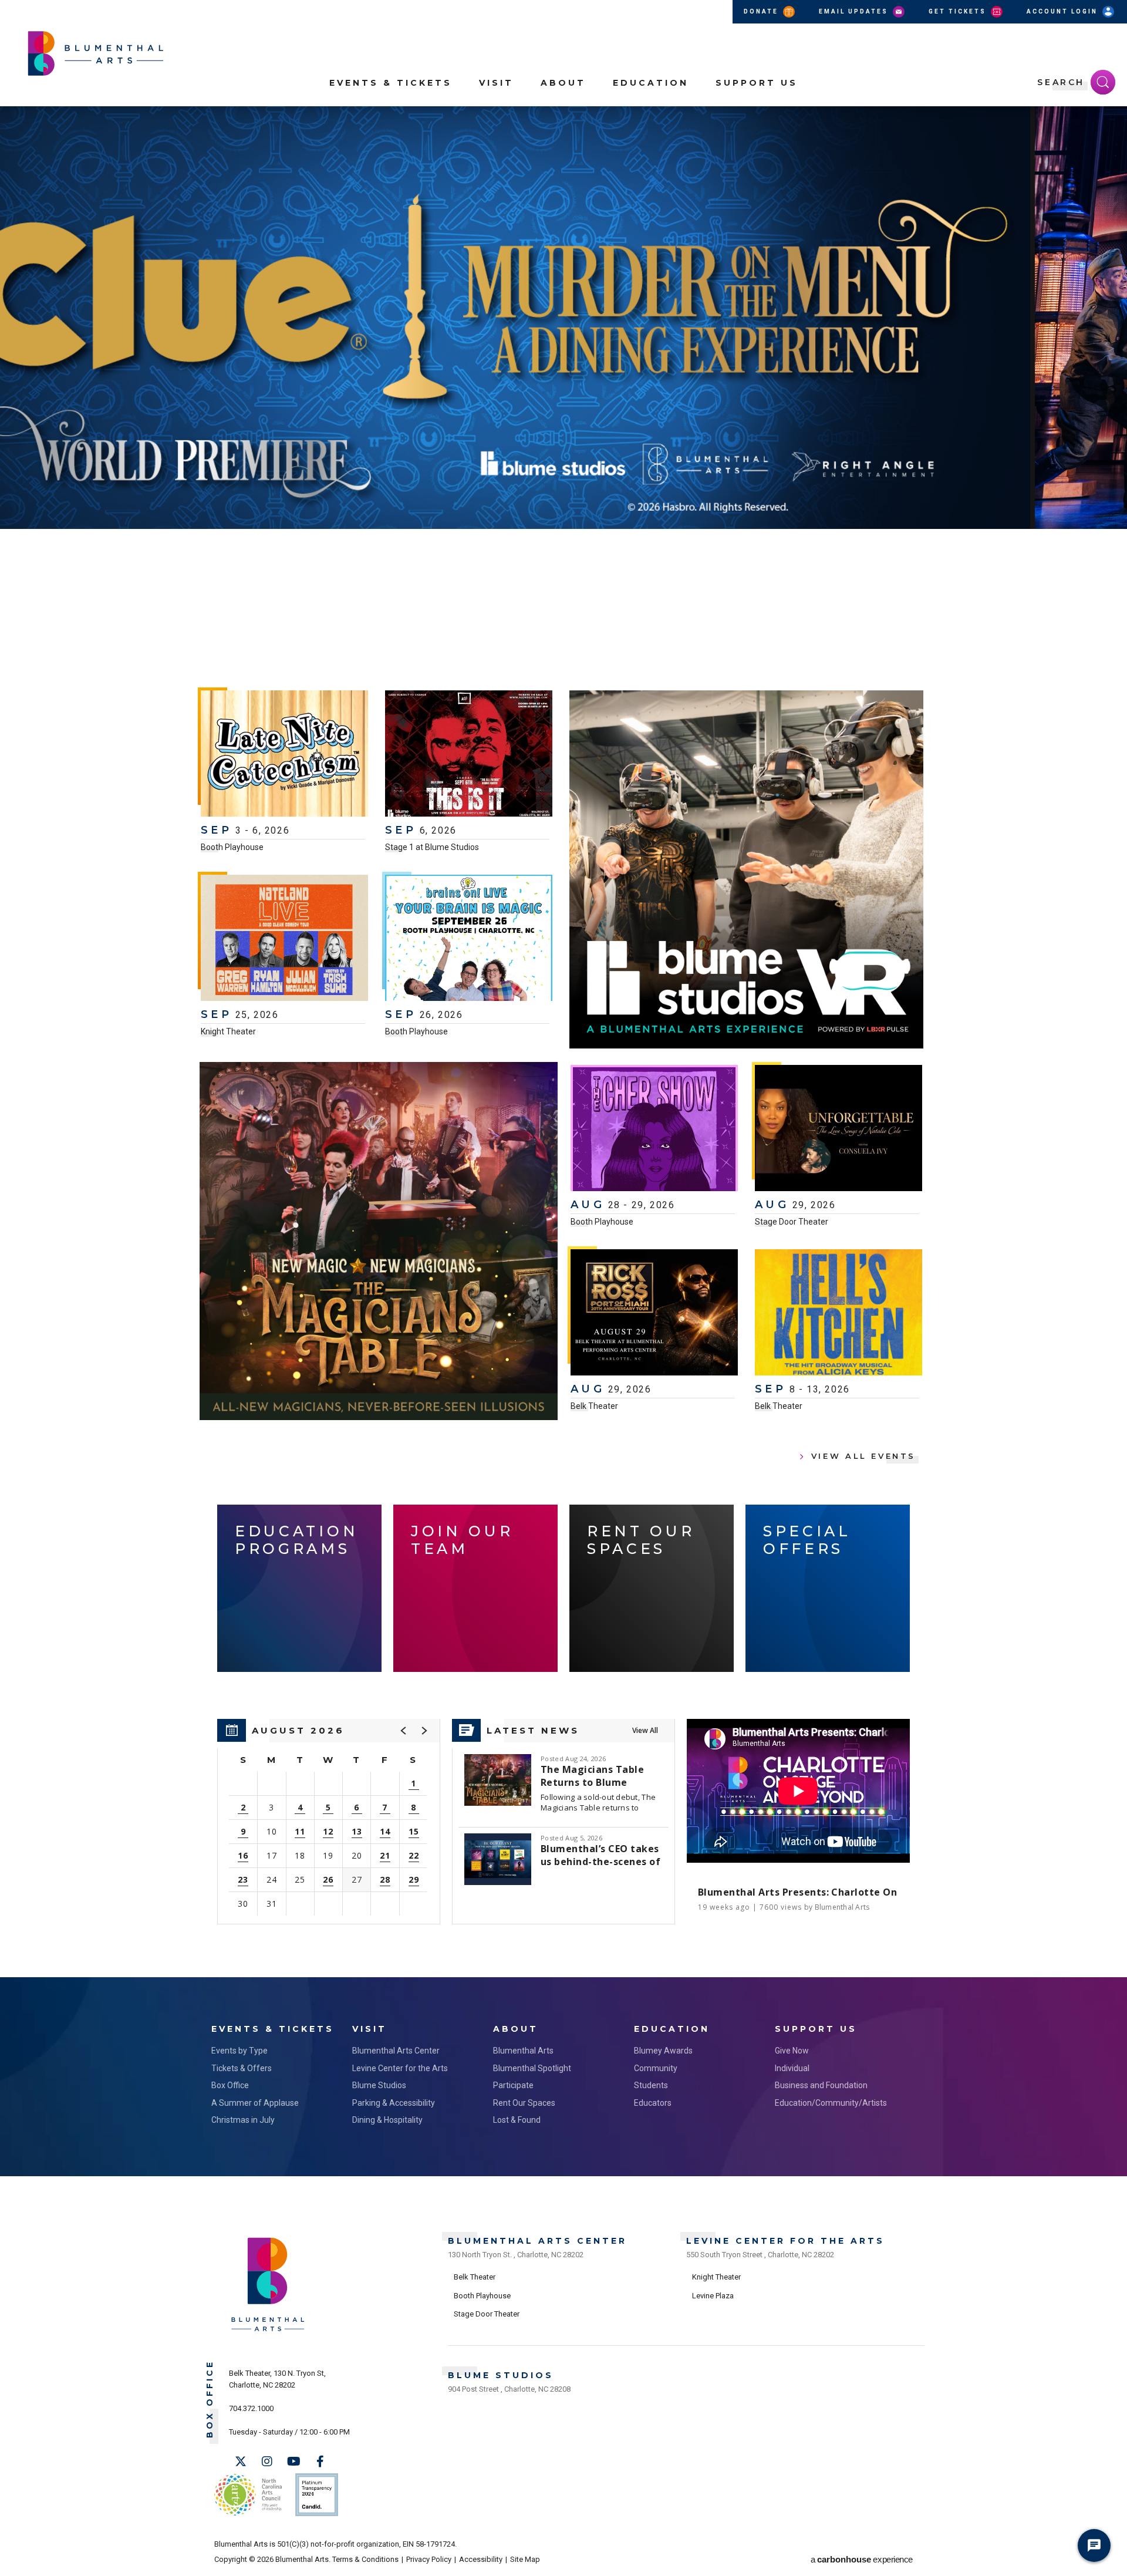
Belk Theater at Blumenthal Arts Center (217, 622)
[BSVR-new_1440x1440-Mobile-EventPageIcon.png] (746, 869)
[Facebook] (320, 2462)
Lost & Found (517, 2120)
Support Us (757, 83)
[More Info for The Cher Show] (654, 1129)
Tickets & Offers (242, 2068)
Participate (513, 2085)
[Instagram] (267, 2462)
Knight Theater (228, 1031)
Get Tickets (959, 11)
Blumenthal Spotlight (532, 2068)
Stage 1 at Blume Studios (432, 847)
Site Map (525, 2559)
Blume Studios (379, 2085)
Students (651, 2085)
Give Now (792, 2051)
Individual (792, 2068)
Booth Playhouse (232, 847)
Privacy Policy (429, 2559)
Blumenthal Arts (523, 2051)
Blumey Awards (663, 2051)
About (563, 83)
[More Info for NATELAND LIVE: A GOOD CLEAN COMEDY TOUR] (284, 939)
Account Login (1064, 11)
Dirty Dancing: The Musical (463, 562)
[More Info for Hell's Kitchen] (838, 1314)
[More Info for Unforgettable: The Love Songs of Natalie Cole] (838, 1129)
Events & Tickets (391, 83)
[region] (329, 1822)
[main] (563, 1042)
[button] (1112, 122)
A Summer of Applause (255, 2103)
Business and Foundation (821, 2085)
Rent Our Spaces (524, 2103)
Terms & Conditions (365, 2559)
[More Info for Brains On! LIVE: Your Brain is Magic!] (469, 939)
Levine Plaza (713, 2296)
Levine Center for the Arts (400, 2068)
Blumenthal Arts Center (396, 2051)
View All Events (863, 1456)
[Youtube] (293, 2462)
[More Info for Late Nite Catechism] (284, 755)
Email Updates (855, 11)
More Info (931, 595)
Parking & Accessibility (394, 2103)
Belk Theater (594, 1406)
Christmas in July (243, 2120)
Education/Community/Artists (831, 2103)
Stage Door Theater (792, 1222)
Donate (762, 11)
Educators (653, 2103)
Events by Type (239, 2051)
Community (656, 2068)
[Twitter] (241, 2462)
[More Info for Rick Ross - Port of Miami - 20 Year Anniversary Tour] (654, 1314)
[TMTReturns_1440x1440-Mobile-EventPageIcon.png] (379, 1241)
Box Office (230, 2085)
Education (651, 83)
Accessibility (481, 2559)
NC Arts (248, 2495)
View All (645, 1730)
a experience (862, 2559)
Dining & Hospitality (387, 2120)
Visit (496, 83)
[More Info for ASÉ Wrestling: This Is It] (469, 755)
